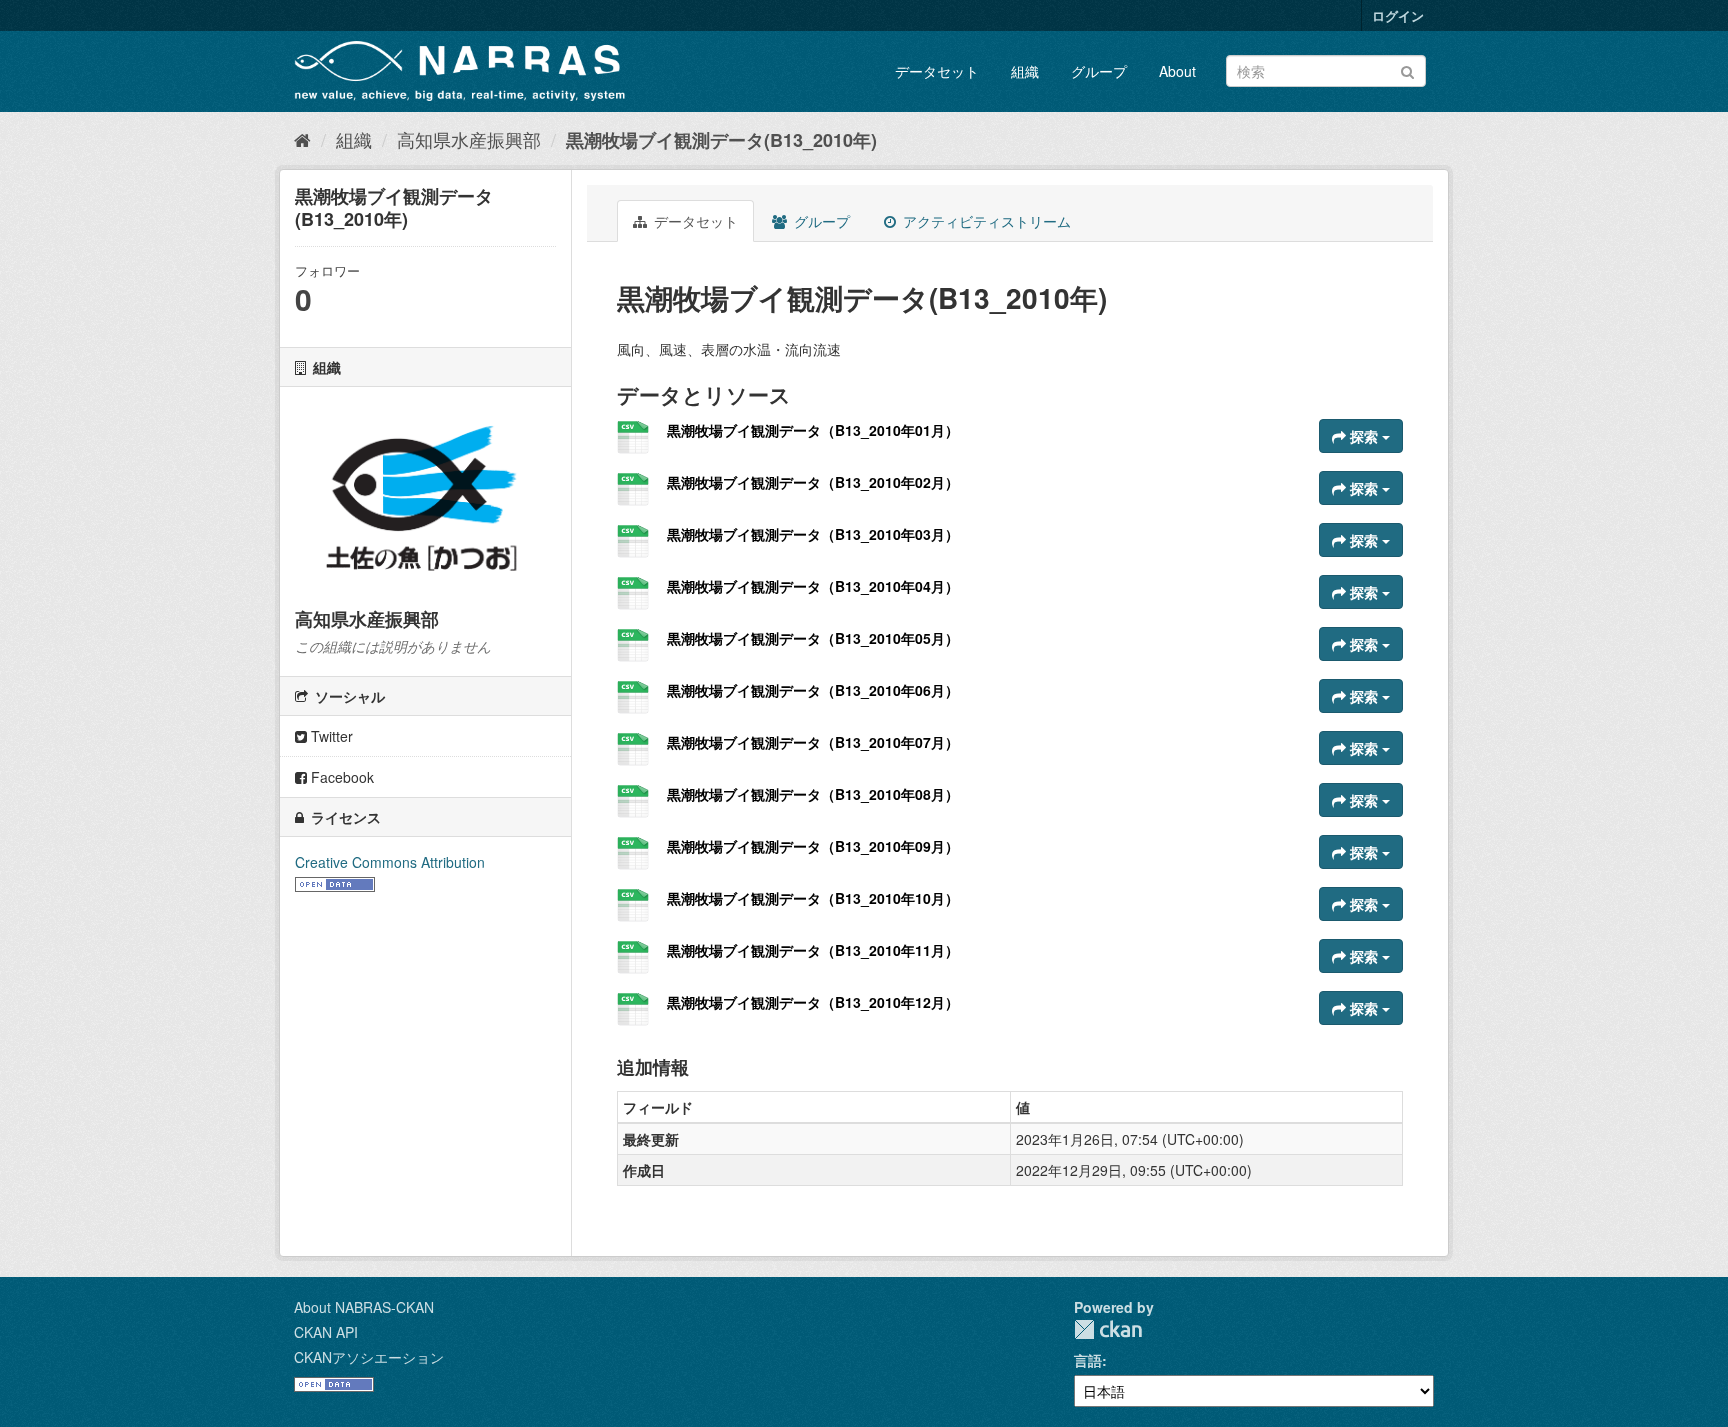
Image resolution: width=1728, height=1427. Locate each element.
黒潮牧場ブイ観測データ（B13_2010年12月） (813, 1002)
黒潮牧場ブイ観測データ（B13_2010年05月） (813, 638)
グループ (1099, 71)
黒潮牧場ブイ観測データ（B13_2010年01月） (813, 430)
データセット (937, 71)
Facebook (340, 777)
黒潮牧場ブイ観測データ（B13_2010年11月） (813, 950)
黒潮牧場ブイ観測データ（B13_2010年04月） (813, 586)
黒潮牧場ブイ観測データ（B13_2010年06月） (813, 690)
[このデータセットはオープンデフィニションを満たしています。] (335, 882)
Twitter (330, 736)
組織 (1025, 71)
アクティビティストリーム (985, 221)
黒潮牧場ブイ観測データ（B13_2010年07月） (813, 742)
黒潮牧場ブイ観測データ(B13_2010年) (721, 140)
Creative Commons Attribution (390, 862)
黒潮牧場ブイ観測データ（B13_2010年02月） (813, 482)
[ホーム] (302, 139)
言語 (1088, 1360)
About (1177, 71)
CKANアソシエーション (369, 1357)
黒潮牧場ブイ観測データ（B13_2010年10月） (813, 898)
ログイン (1398, 15)
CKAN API (326, 1332)
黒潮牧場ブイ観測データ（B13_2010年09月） (813, 846)
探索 (1364, 436)
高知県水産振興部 (469, 139)
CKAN (1108, 1329)
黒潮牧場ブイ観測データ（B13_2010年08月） (813, 794)
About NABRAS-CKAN (364, 1307)
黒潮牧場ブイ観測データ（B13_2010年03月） (813, 534)
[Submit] (1407, 69)
